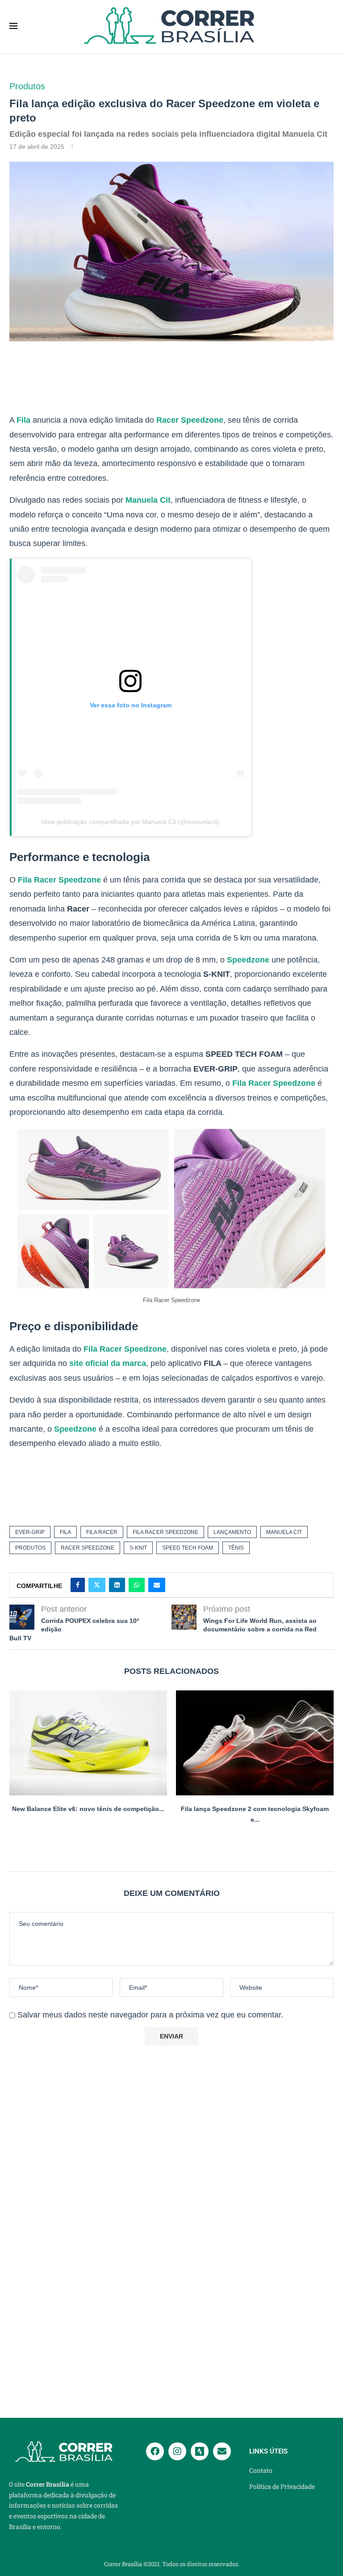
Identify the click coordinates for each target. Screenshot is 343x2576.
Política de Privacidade (282, 2487)
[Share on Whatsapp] (137, 1585)
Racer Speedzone (190, 420)
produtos (30, 1548)
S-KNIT (138, 1548)
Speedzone (248, 960)
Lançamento (232, 1532)
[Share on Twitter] (97, 1585)
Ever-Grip (30, 1532)
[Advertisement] (166, 379)
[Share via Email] (157, 1585)
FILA (65, 1532)
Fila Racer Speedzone (59, 880)
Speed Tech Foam (188, 1548)
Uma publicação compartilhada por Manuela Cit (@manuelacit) (130, 822)
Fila (23, 420)
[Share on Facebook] (78, 1585)
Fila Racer (102, 1532)
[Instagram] (177, 2451)
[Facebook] (155, 2451)
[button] (171, 1841)
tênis (236, 1548)
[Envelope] (222, 2451)
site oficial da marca (108, 1363)
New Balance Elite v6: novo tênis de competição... (88, 1809)
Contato (261, 2471)
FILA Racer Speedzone (165, 1532)
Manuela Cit (148, 500)
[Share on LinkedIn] (117, 1585)
